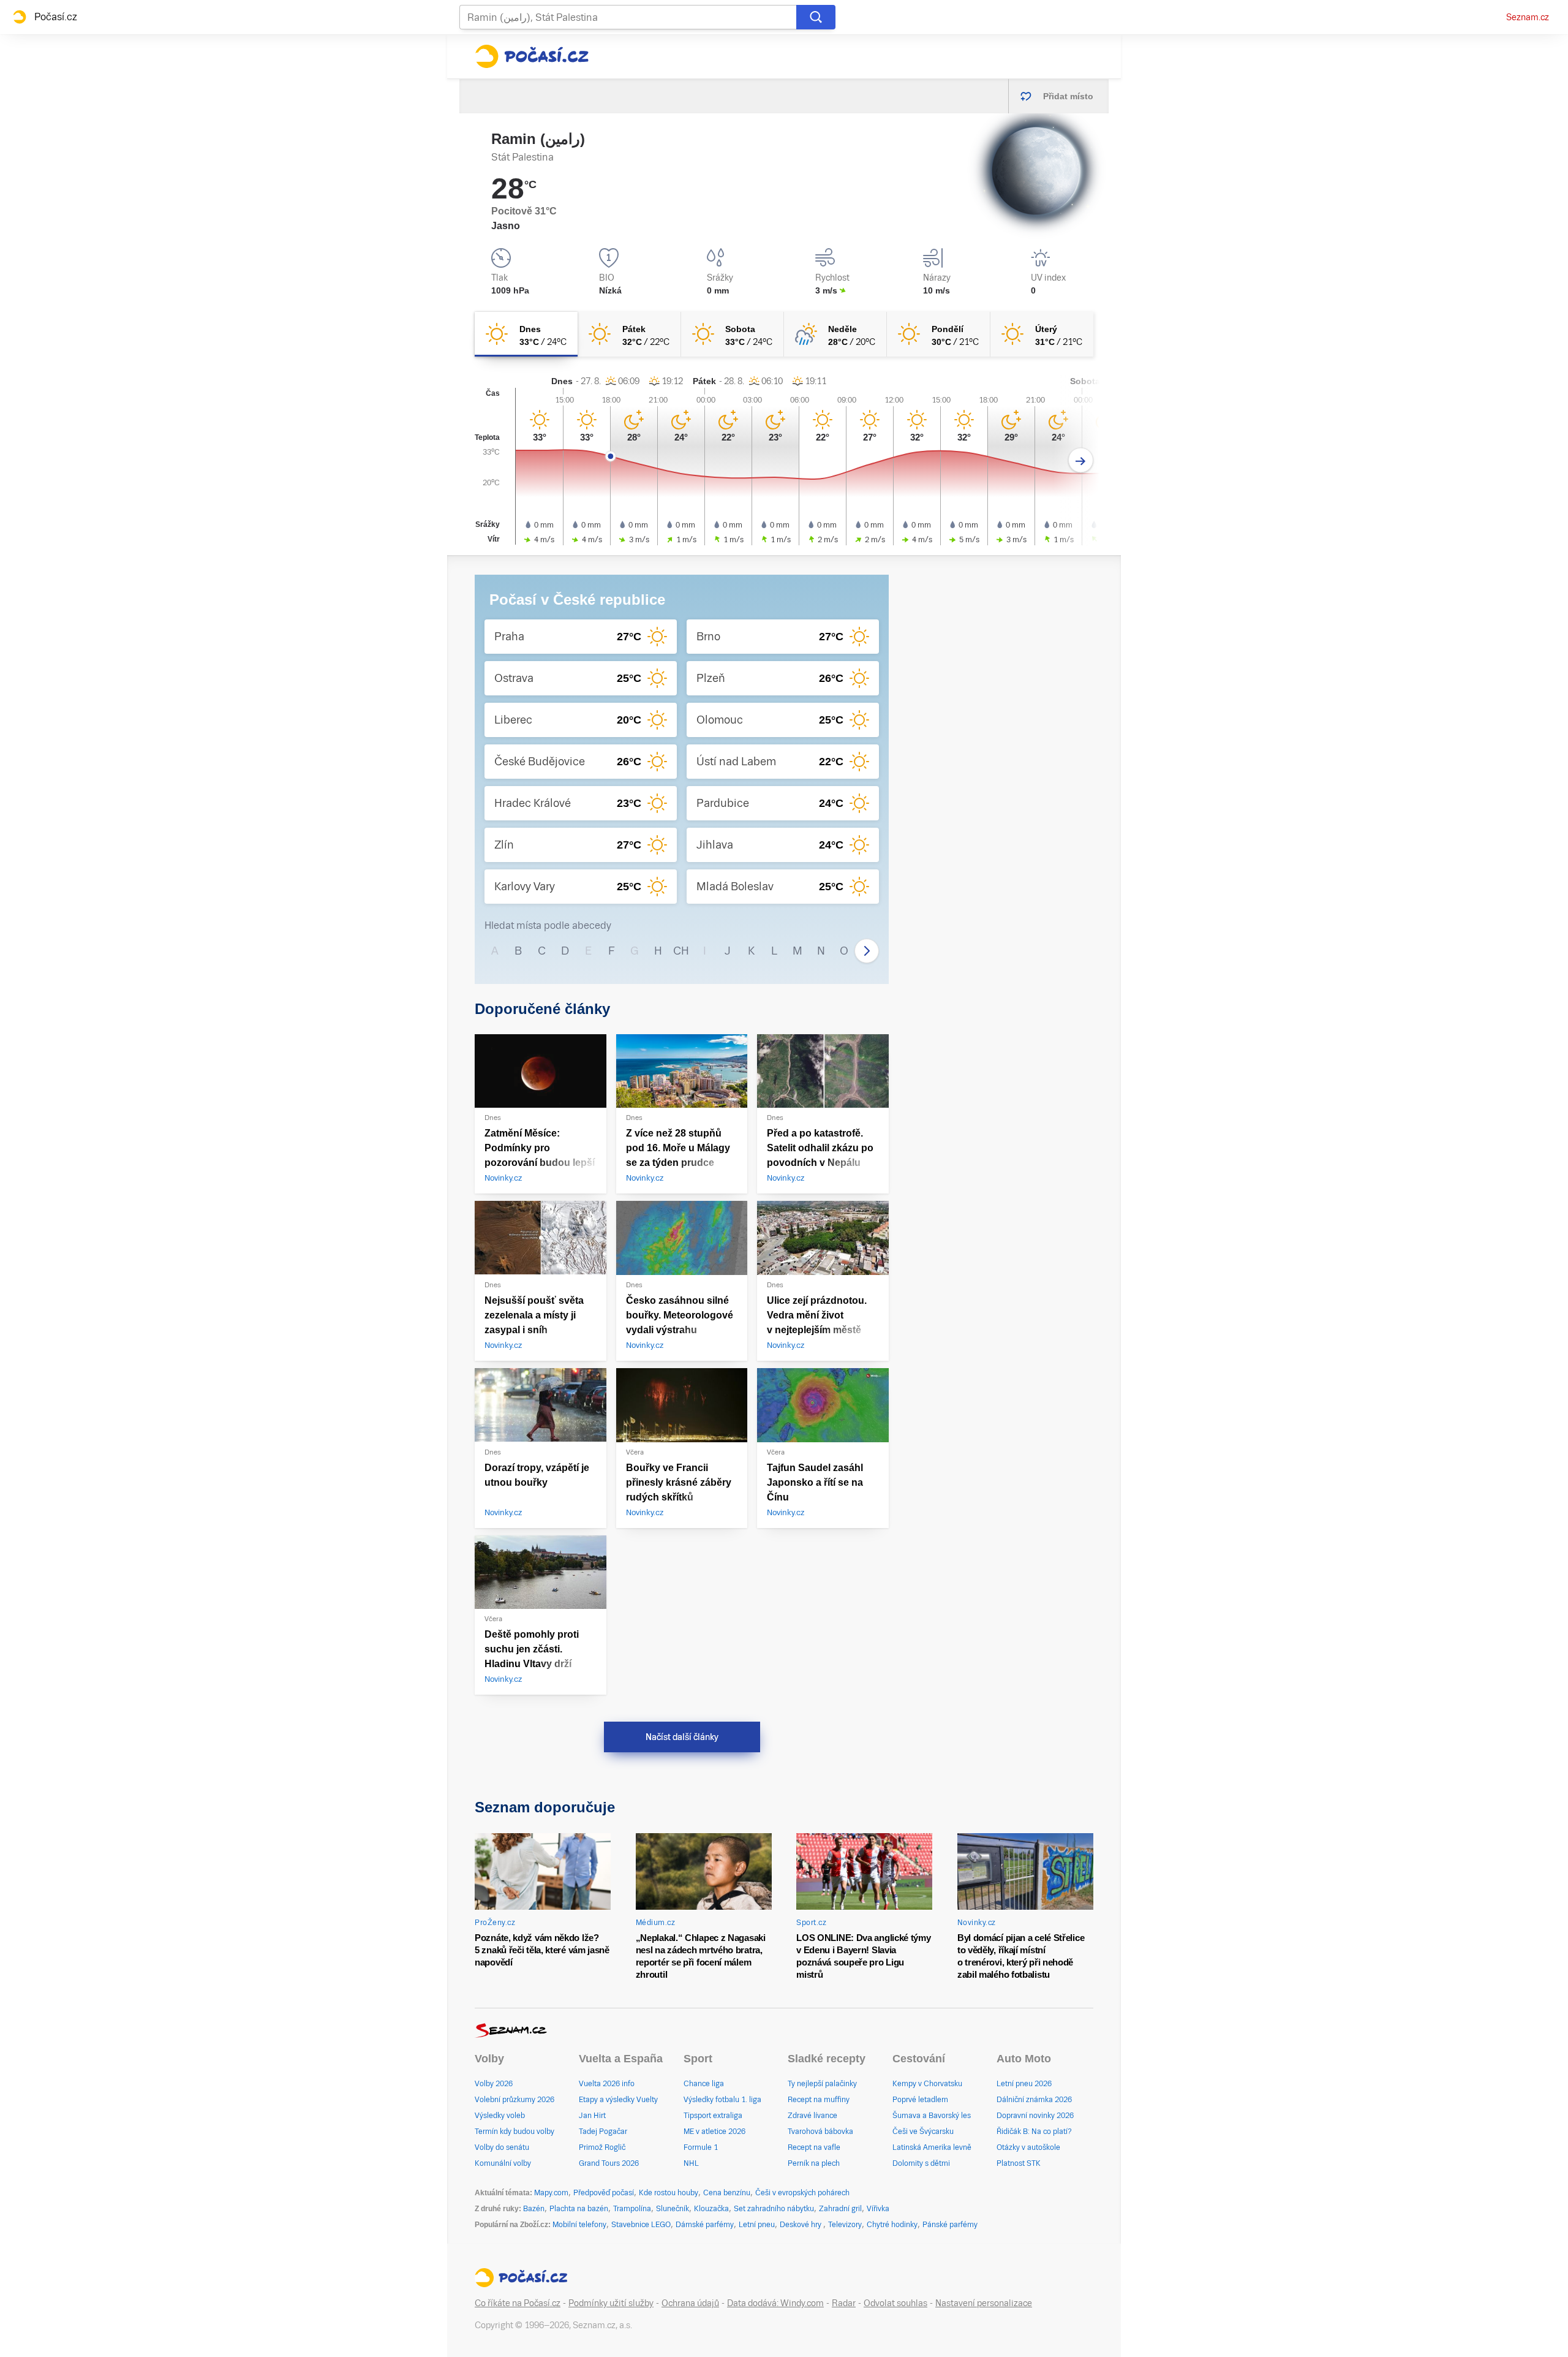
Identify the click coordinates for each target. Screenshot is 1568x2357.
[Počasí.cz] (532, 56)
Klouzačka (711, 2209)
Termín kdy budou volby (514, 2132)
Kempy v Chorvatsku (927, 2084)
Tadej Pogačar (603, 2132)
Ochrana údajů (690, 2303)
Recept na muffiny (819, 2100)
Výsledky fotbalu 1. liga (722, 2100)
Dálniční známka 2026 (1034, 2100)
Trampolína (632, 2209)
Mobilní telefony (579, 2225)
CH (681, 951)
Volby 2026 (494, 2084)
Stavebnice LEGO (641, 2225)
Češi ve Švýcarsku (923, 2132)
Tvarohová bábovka (820, 2132)
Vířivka (878, 2209)
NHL (691, 2163)
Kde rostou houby (669, 2193)
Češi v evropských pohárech (802, 2193)
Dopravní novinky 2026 (1035, 2116)
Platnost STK (1019, 2163)
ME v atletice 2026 (714, 2132)
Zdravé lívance (812, 2116)
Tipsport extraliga (713, 2116)
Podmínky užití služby (611, 2303)
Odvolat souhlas (895, 2303)
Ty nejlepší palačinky (822, 2084)
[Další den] (1081, 460)
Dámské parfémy (705, 2225)
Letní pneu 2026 (1024, 2084)
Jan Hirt (592, 2116)
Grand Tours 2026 (609, 2163)
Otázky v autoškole (1028, 2147)
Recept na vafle (814, 2147)
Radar (844, 2303)
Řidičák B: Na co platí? (1034, 2132)
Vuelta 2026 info (607, 2084)
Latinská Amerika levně (932, 2147)
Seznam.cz (1528, 17)
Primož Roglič (602, 2147)
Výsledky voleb (500, 2116)
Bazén (534, 2209)
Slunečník (673, 2209)
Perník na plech (814, 2163)
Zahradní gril (840, 2209)
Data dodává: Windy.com (775, 2303)
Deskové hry (801, 2225)
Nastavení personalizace (984, 2303)
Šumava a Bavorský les (932, 2116)
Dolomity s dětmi (921, 2163)
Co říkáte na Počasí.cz (518, 2303)
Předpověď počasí (604, 2193)
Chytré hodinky (892, 2225)
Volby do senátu (502, 2147)
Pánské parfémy (950, 2225)
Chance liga (704, 2084)
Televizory (845, 2225)
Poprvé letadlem (920, 2100)
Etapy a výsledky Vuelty (618, 2100)
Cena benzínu (727, 2193)
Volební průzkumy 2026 (514, 2100)
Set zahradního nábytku (774, 2209)
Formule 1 (701, 2147)
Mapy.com (551, 2193)
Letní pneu (757, 2225)
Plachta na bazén (579, 2209)
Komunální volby (503, 2163)
